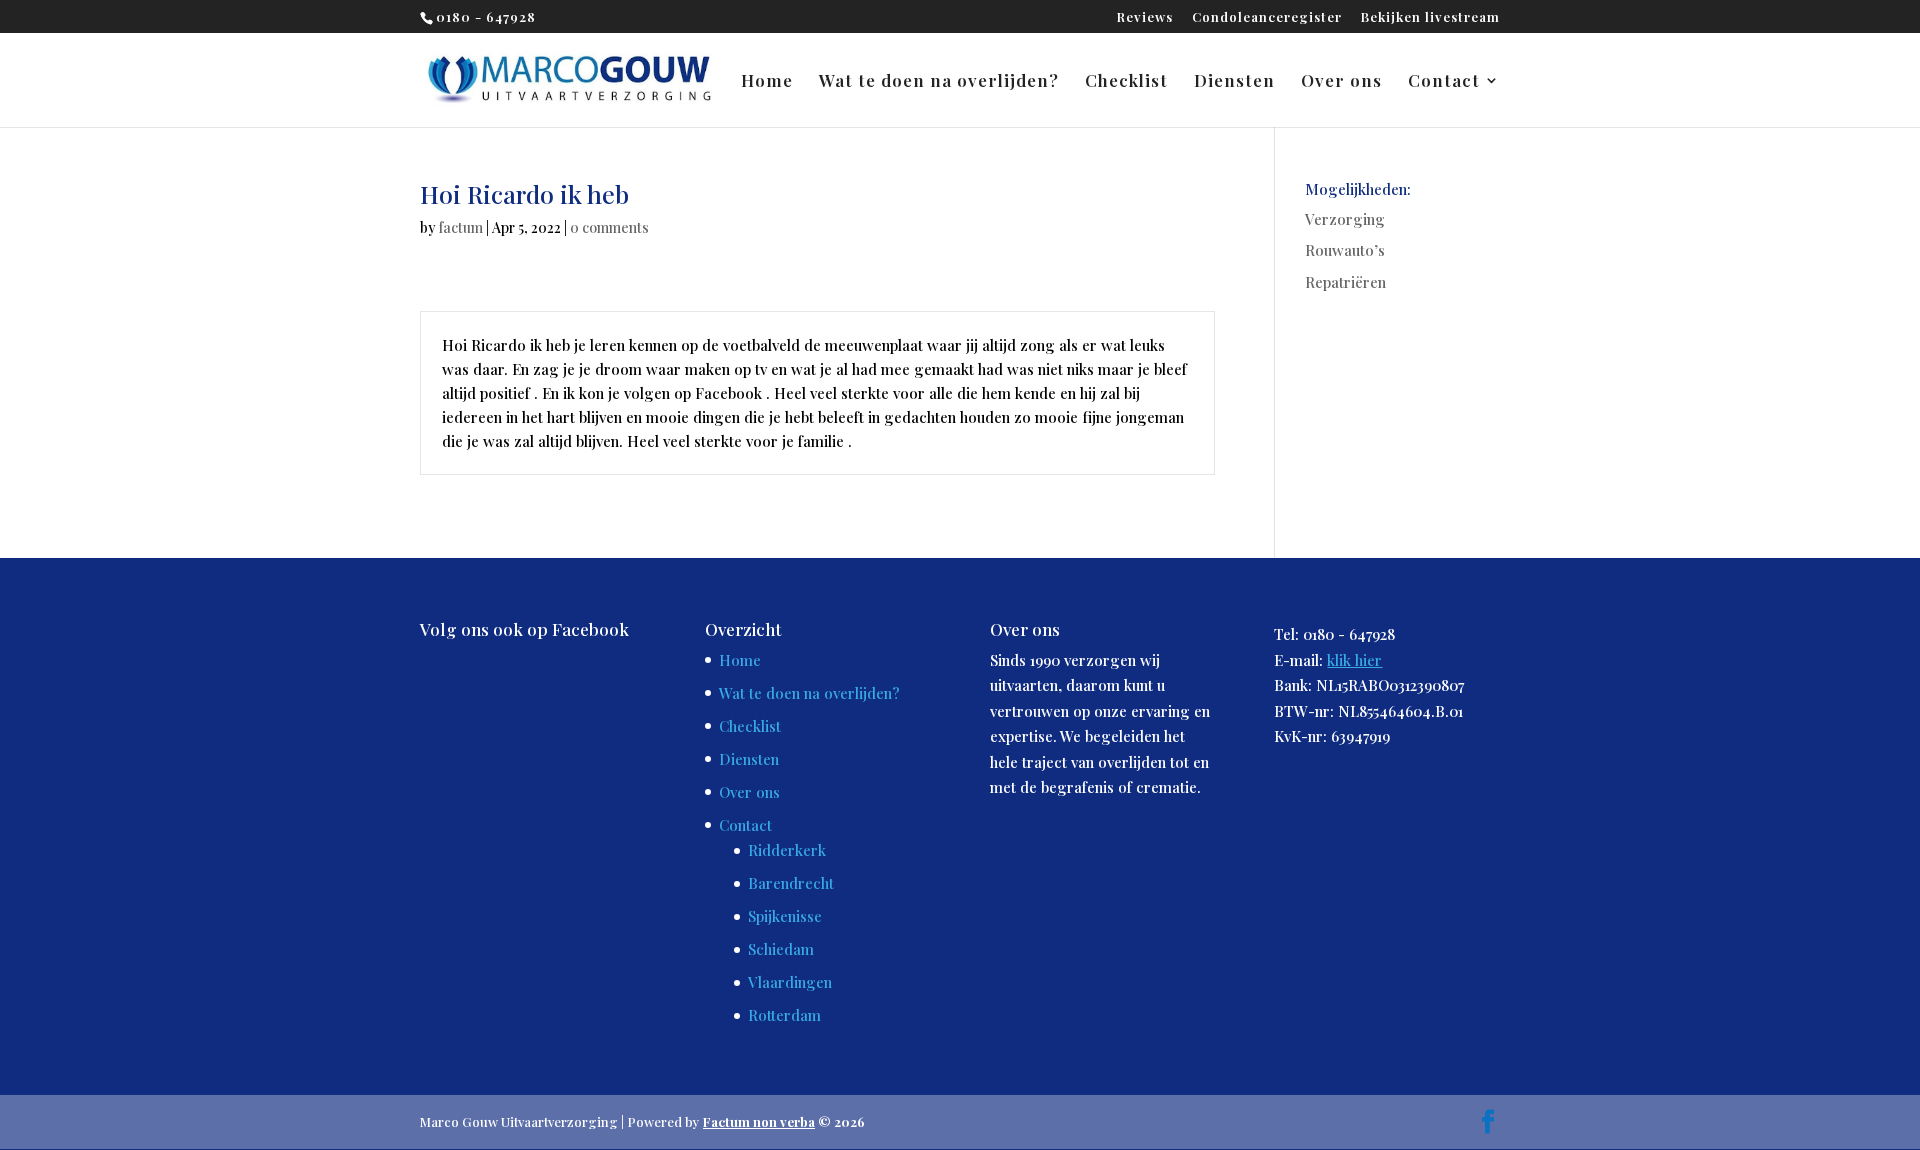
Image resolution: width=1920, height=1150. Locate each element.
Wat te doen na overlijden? (939, 82)
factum (461, 227)
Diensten (1234, 82)
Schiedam (781, 949)
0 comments (609, 227)
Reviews (1145, 17)
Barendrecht (791, 883)
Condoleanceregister (1267, 17)
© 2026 (784, 1121)
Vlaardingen (790, 982)
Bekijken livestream (1430, 17)
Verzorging (1345, 219)
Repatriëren (1345, 282)
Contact (1444, 82)
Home (767, 82)
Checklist (1126, 82)
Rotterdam (784, 1015)
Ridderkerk (787, 850)
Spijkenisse (785, 916)
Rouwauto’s (1345, 250)
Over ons (1341, 82)
